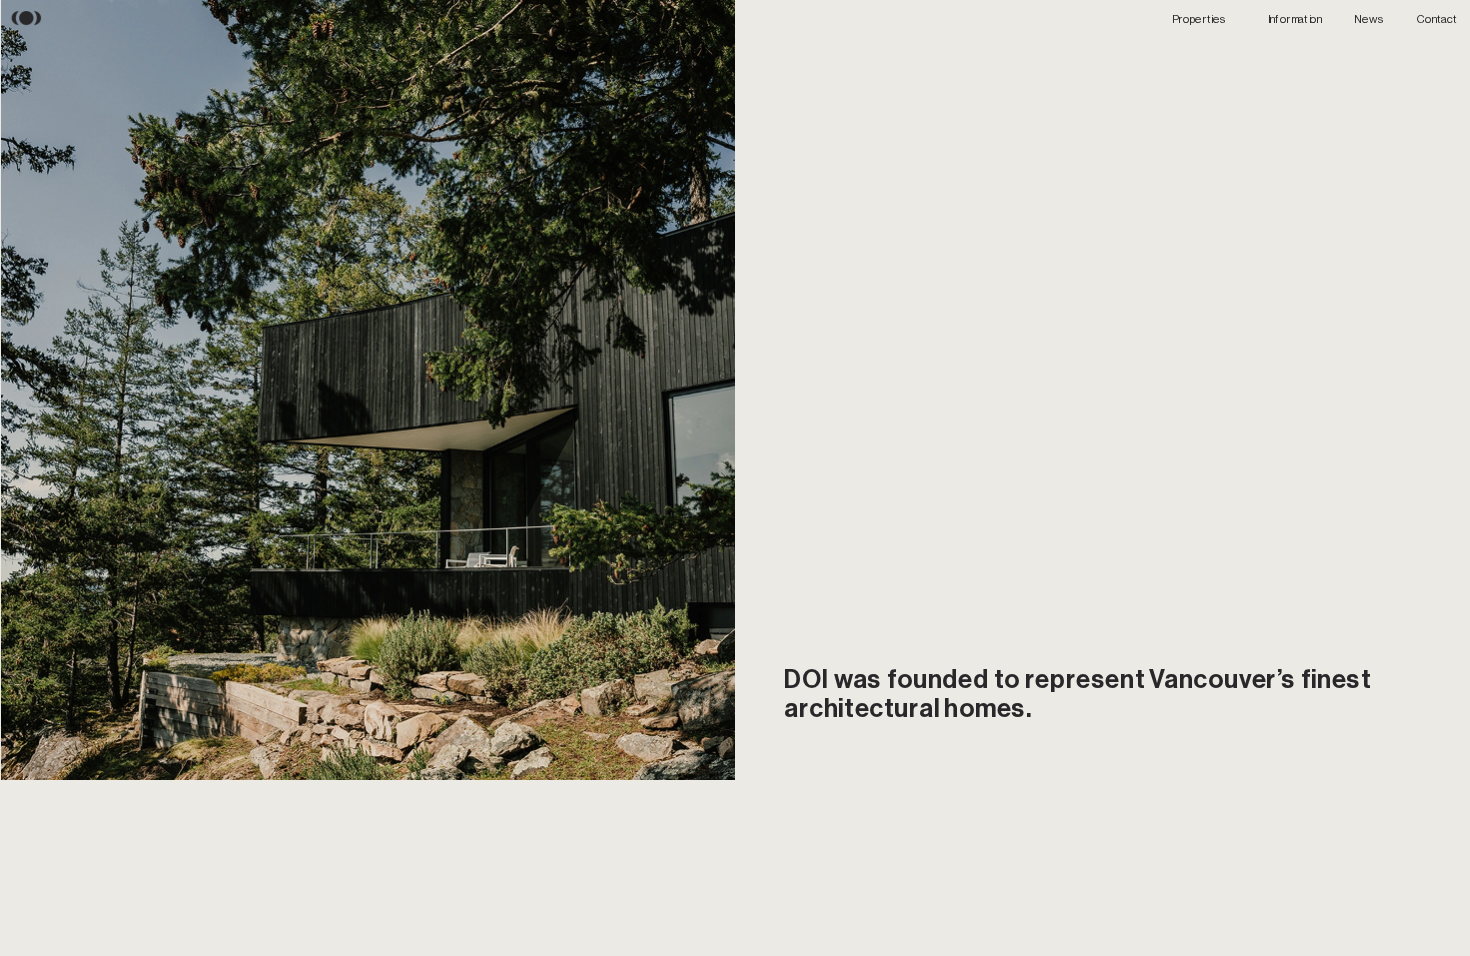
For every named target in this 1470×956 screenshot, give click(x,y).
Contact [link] (1437, 18)
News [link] (1369, 18)
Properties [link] (1200, 18)
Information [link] (1295, 18)
